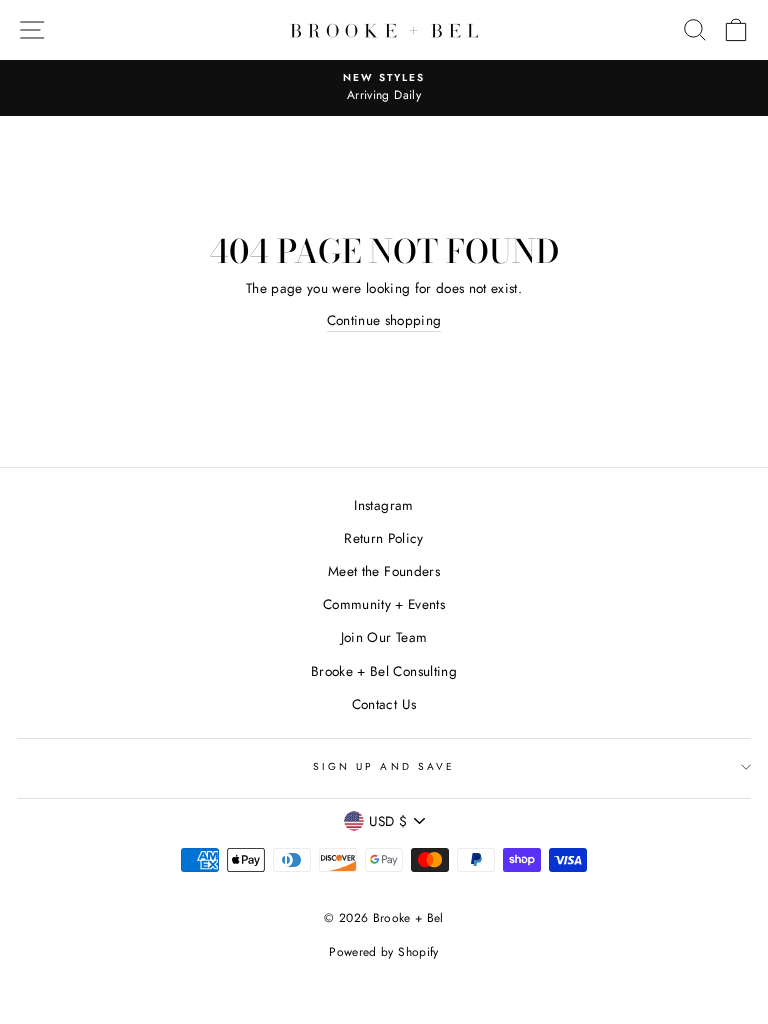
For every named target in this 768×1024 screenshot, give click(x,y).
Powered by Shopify (383, 952)
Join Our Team (384, 637)
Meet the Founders (384, 571)
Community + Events (384, 604)
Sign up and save (384, 766)
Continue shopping (384, 320)
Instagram (383, 505)
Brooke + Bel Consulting (384, 671)
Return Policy (383, 538)
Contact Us (384, 704)
